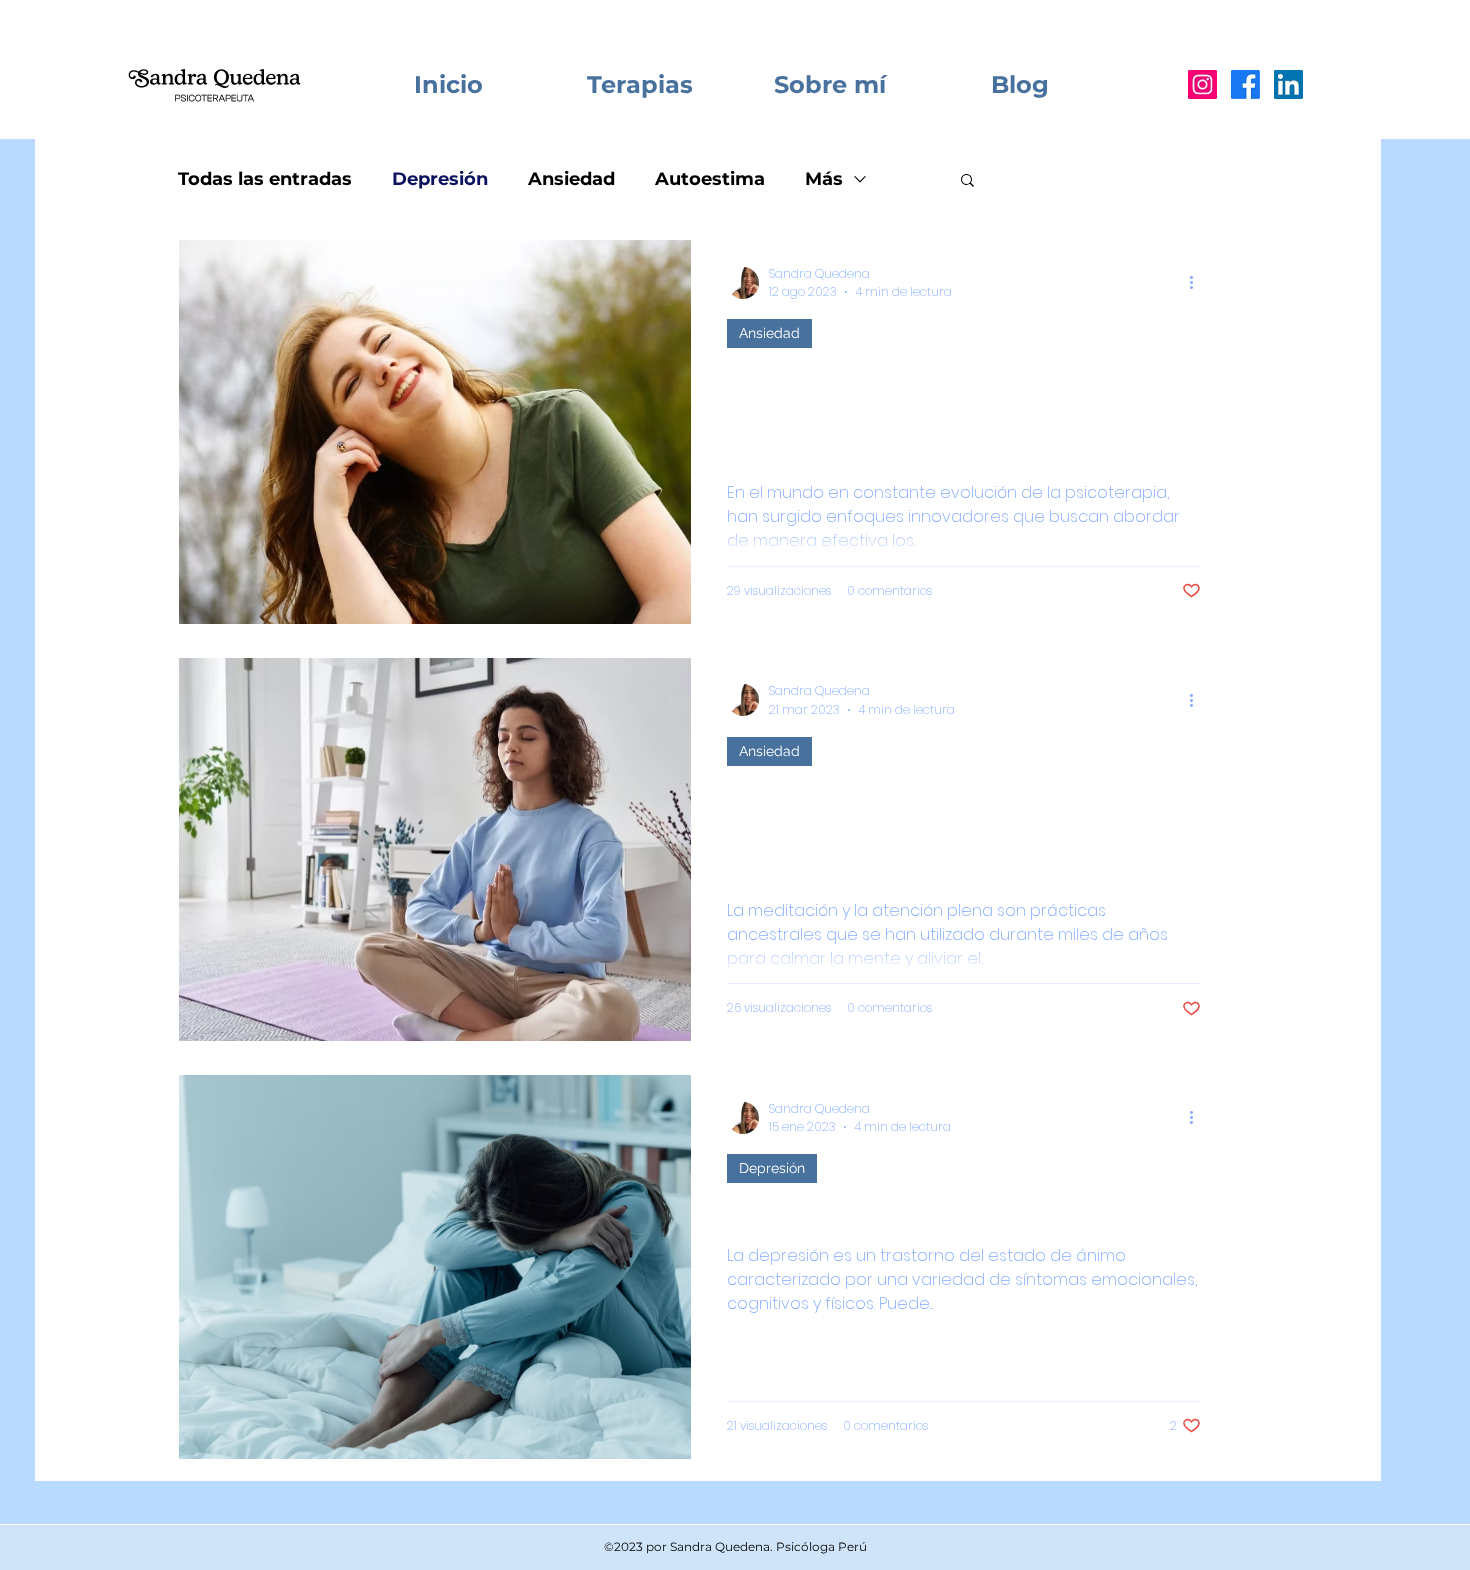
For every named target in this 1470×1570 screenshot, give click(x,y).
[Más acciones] (1198, 283)
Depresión (440, 179)
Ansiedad (571, 179)
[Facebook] (1245, 84)
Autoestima (710, 179)
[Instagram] (1202, 84)
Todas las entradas (265, 179)
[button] (967, 181)
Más (824, 179)
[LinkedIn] (1288, 84)
